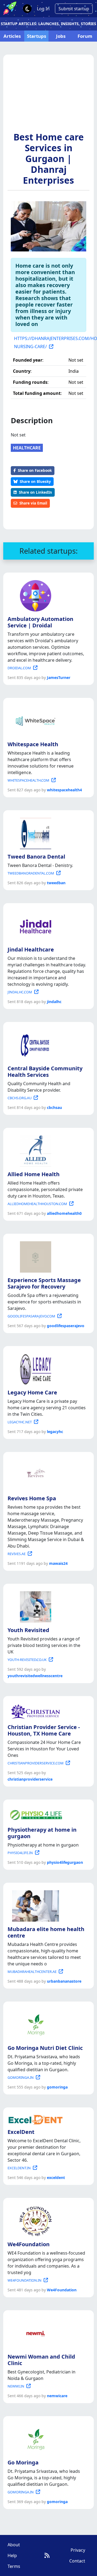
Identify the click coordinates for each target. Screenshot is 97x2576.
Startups (37, 36)
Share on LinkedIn (35, 492)
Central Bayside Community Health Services (45, 1072)
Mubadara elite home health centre (46, 1932)
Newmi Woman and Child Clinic (41, 2360)
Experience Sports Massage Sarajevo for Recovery (44, 1283)
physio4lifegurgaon (65, 1862)
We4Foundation (29, 2244)
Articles (12, 36)
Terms (14, 2566)
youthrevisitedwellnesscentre (35, 1676)
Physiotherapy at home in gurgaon (42, 1833)
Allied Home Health (34, 1174)
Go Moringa (23, 2462)
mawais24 (58, 1563)
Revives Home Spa (32, 1498)
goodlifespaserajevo (66, 1326)
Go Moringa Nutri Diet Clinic (45, 2048)
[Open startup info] (34, 595)
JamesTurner (59, 677)
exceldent (56, 2178)
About (14, 2545)
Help (12, 2555)
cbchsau (54, 1107)
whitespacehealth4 (64, 790)
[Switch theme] (27, 9)
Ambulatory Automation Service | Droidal (40, 622)
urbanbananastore (64, 1981)
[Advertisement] (48, 96)
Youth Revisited (28, 1630)
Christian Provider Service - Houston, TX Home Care (44, 1730)
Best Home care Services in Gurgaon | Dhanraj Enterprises (49, 159)
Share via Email (33, 503)
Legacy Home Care (32, 1392)
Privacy (78, 2550)
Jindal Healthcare (31, 949)
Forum (85, 36)
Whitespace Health (33, 744)
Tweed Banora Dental (36, 857)
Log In (43, 9)
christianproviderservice (30, 1779)
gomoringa (57, 2087)
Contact (77, 2561)
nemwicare (57, 2396)
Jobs (61, 36)
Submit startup (74, 9)
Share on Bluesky (35, 481)
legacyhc (55, 1432)
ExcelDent (21, 2132)
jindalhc (54, 1002)
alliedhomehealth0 (64, 1213)
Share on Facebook (35, 470)
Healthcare (27, 448)
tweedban (56, 883)
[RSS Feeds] (47, 2555)
